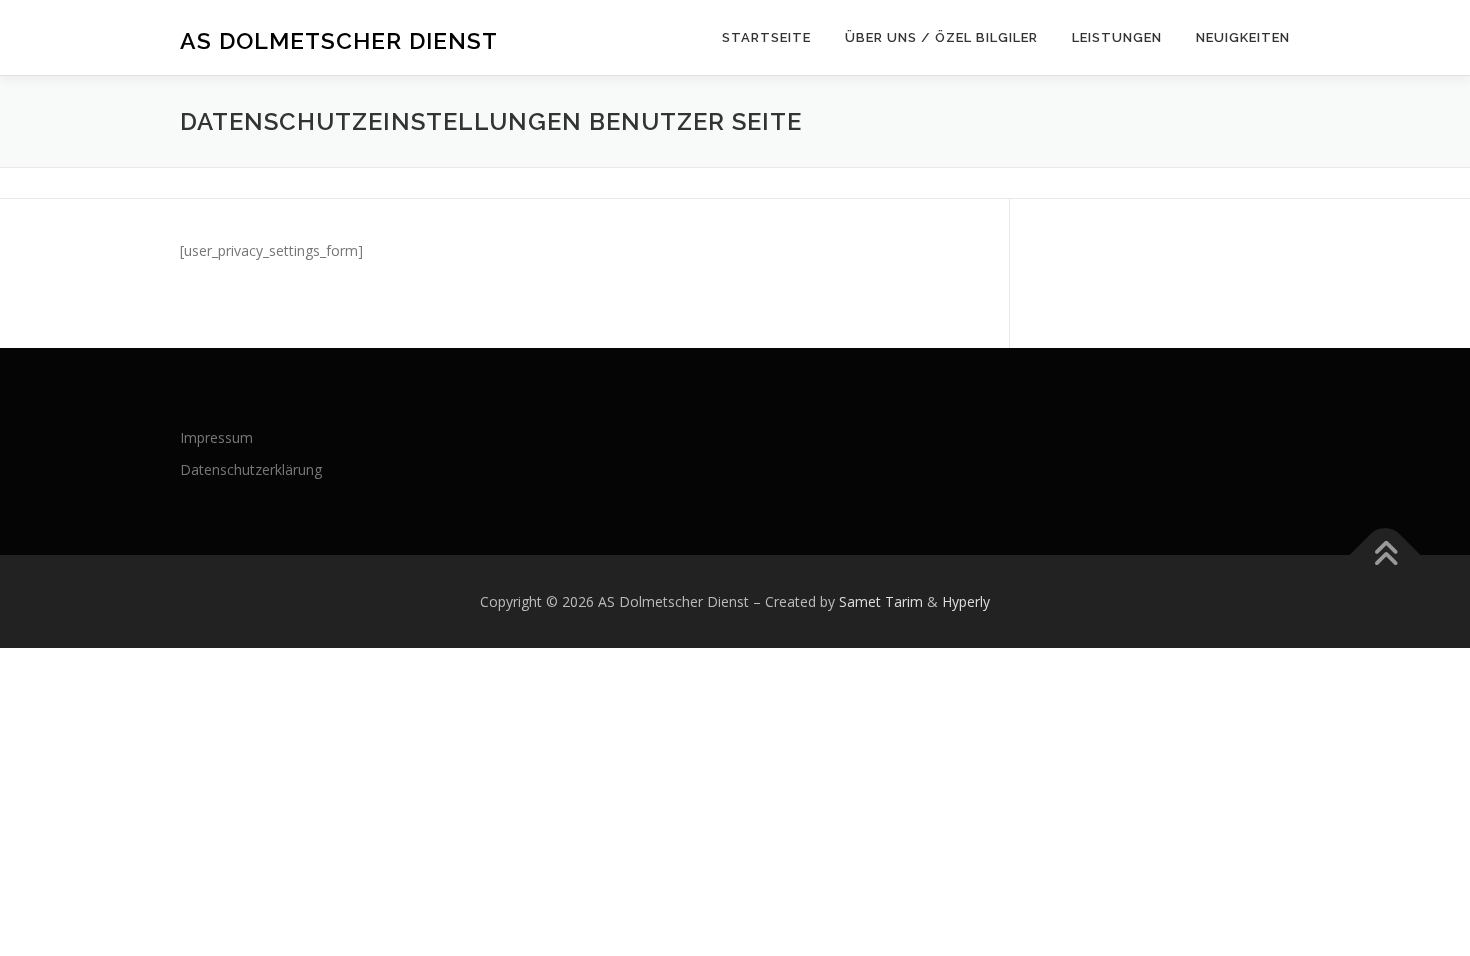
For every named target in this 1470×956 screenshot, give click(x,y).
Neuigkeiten (1243, 37)
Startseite (766, 37)
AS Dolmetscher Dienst (339, 40)
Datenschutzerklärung (251, 469)
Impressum (216, 437)
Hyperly (966, 601)
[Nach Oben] (1385, 554)
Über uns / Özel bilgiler (941, 37)
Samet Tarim (881, 601)
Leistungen (1117, 37)
